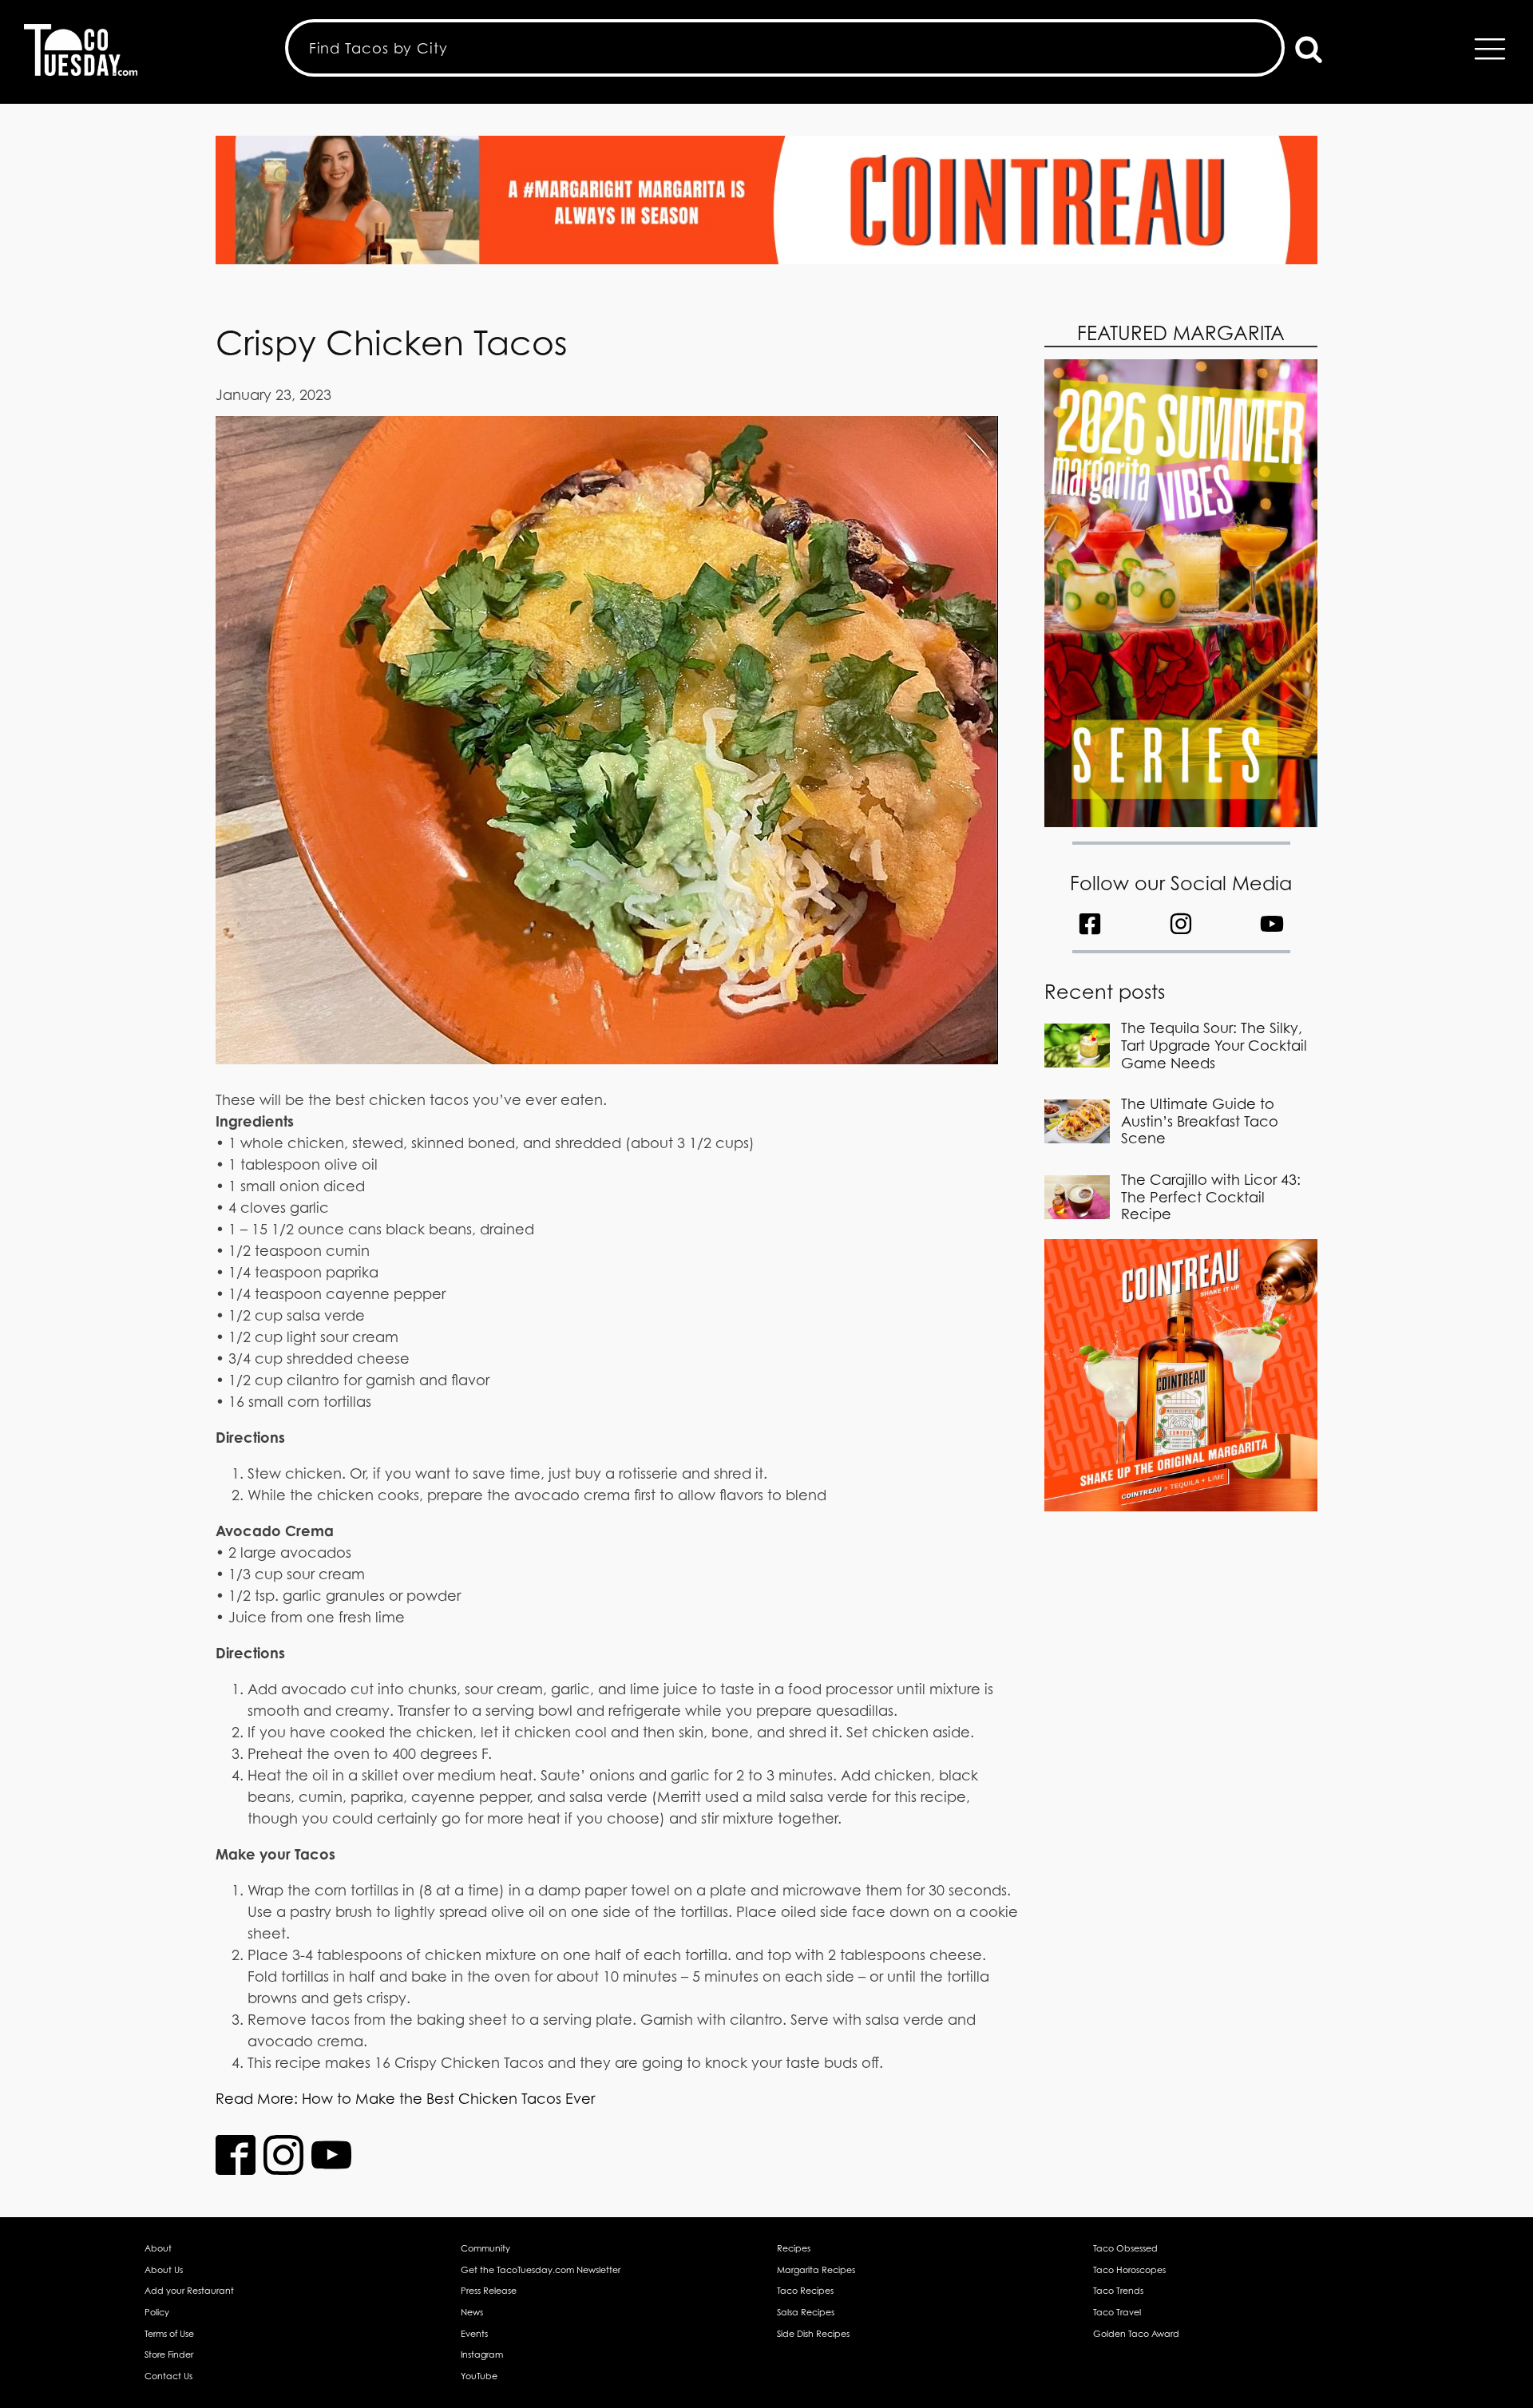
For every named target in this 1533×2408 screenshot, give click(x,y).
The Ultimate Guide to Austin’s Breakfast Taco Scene (1200, 1121)
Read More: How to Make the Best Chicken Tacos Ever (405, 2099)
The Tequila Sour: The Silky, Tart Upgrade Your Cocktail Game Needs (1214, 1045)
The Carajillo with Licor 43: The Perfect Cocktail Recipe (1211, 1197)
